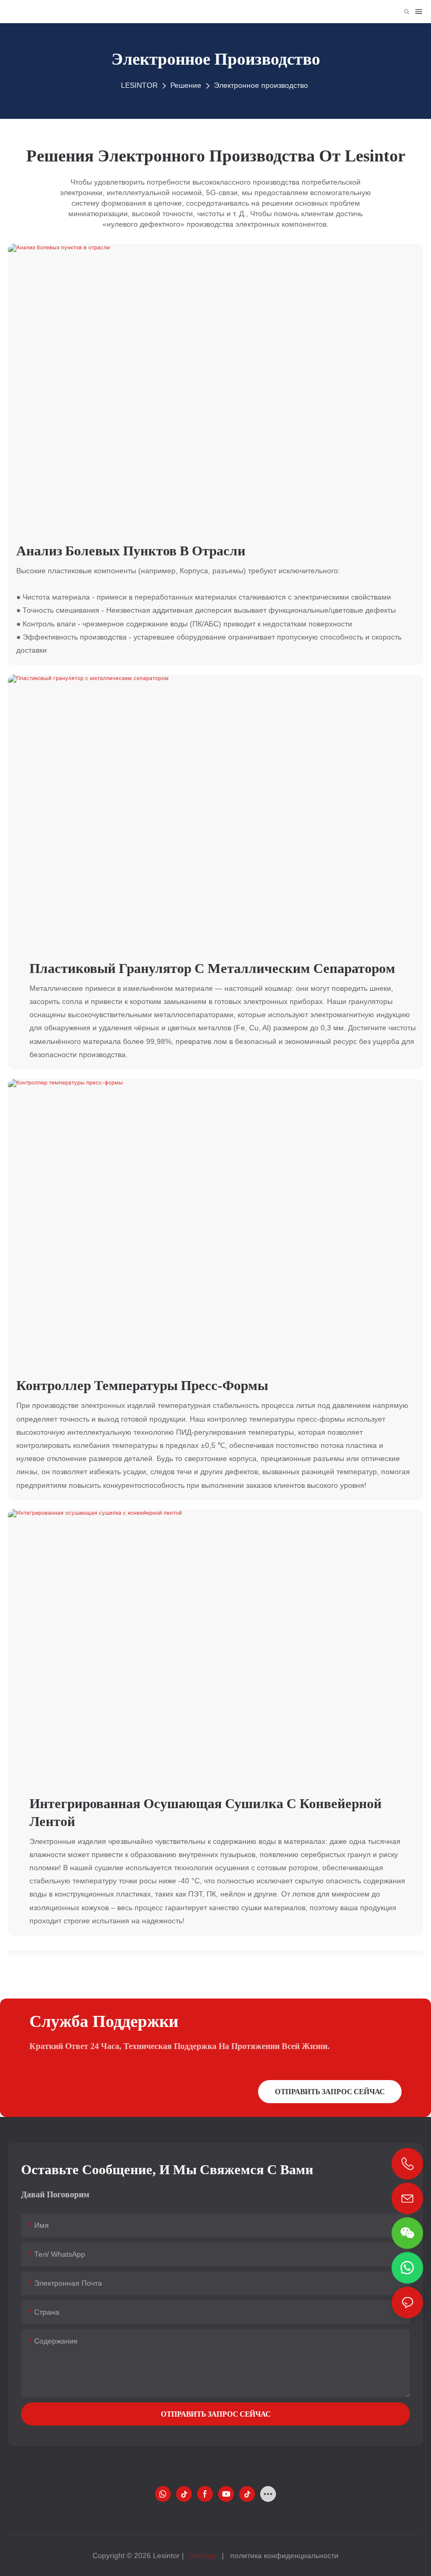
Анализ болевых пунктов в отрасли (131, 551)
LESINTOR (139, 85)
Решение (186, 85)
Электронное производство (261, 85)
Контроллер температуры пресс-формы (142, 1385)
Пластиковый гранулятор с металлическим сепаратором (212, 968)
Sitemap (202, 2555)
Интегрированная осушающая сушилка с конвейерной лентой (206, 1812)
